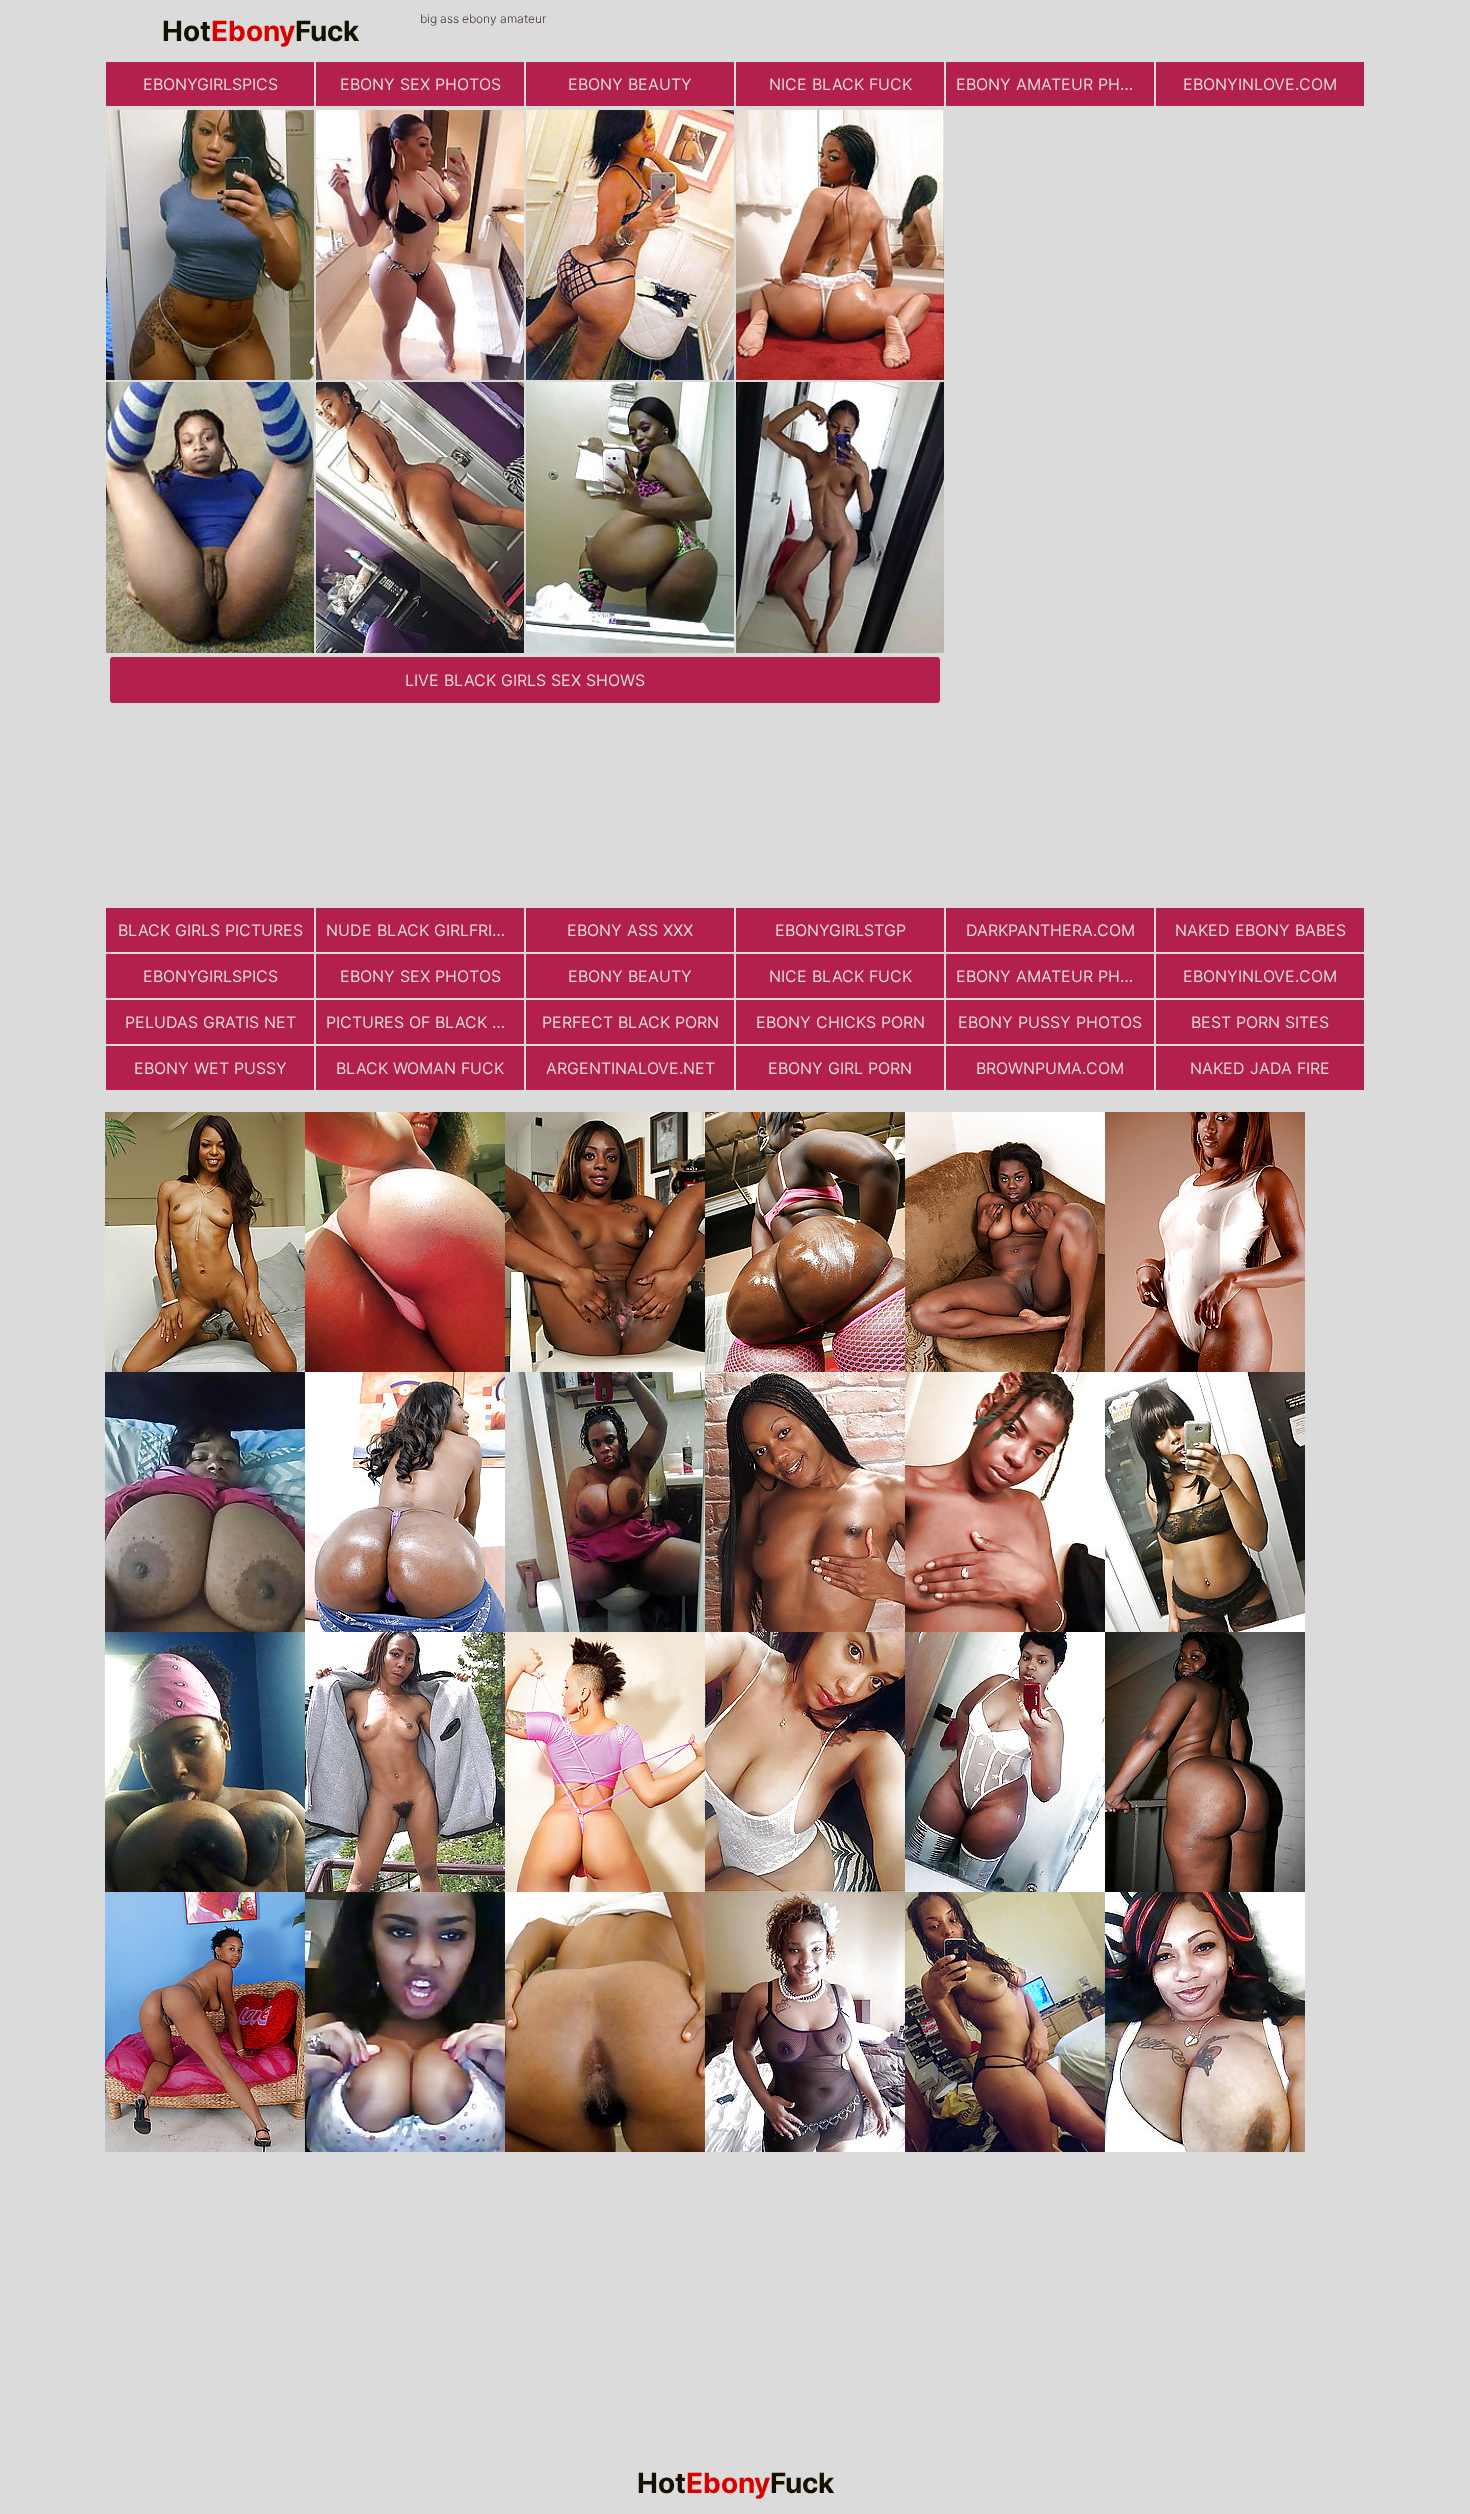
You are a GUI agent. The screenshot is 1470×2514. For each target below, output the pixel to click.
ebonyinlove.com (1260, 84)
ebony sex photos (420, 84)
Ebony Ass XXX (630, 930)
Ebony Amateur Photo (1055, 84)
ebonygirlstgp (840, 930)
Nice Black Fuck (840, 84)
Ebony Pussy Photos (1050, 1022)
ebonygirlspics (210, 84)
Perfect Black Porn (630, 1022)
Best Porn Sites (1260, 1022)
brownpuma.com (1050, 1068)
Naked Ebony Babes (1260, 930)
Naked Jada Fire (1260, 1068)
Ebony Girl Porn (840, 1068)
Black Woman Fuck (420, 1068)
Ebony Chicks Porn (840, 1022)
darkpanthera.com (1050, 930)
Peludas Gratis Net (210, 1022)
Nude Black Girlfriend (425, 930)
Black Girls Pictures (210, 930)
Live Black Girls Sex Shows (525, 680)
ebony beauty (630, 84)
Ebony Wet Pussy (210, 1068)
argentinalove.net (630, 1068)
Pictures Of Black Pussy (425, 1022)
